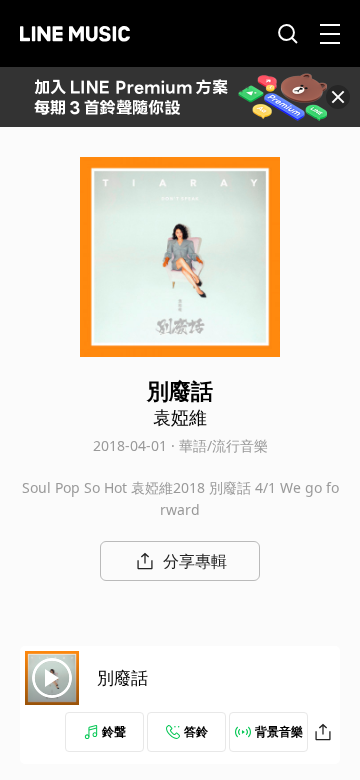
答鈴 (196, 731)
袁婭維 (180, 417)
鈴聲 (114, 731)
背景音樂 (279, 731)
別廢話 (122, 677)
